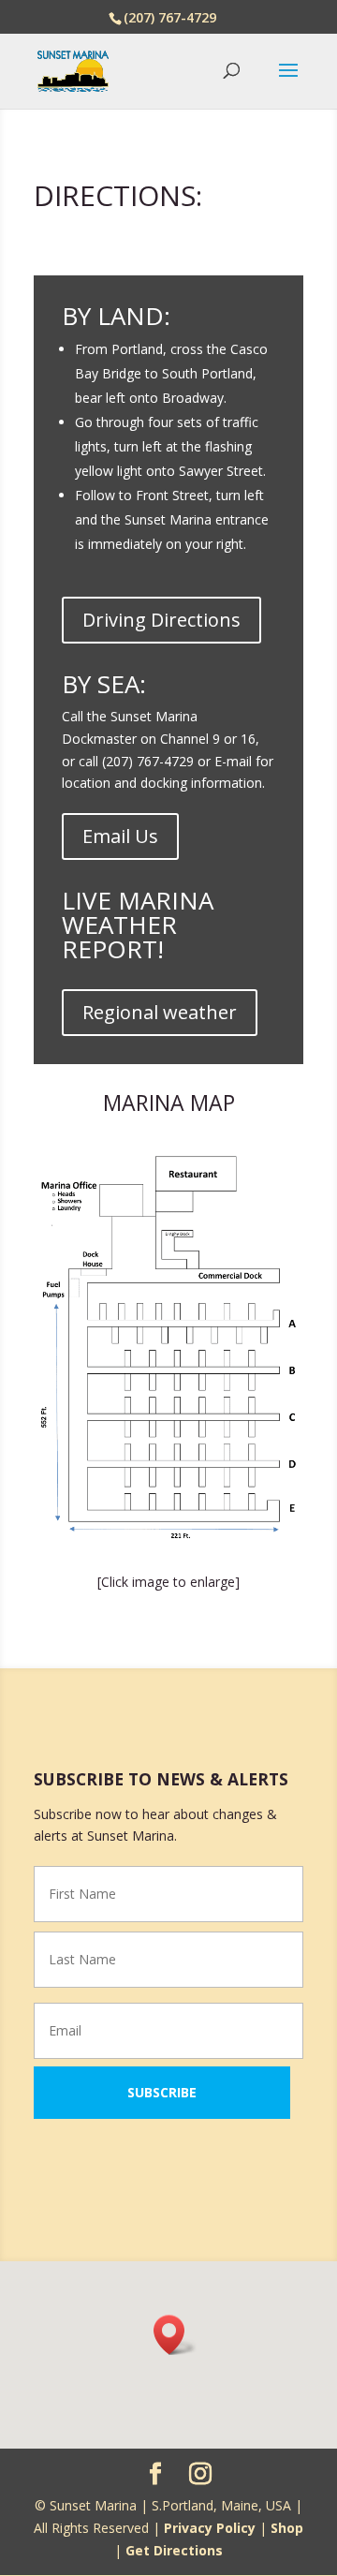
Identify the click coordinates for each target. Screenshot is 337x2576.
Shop (287, 2528)
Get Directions (174, 2550)
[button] (175, 2335)
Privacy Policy (210, 2528)
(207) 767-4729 (170, 17)
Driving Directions (161, 620)
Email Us (120, 836)
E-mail (233, 761)
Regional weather (160, 1012)
